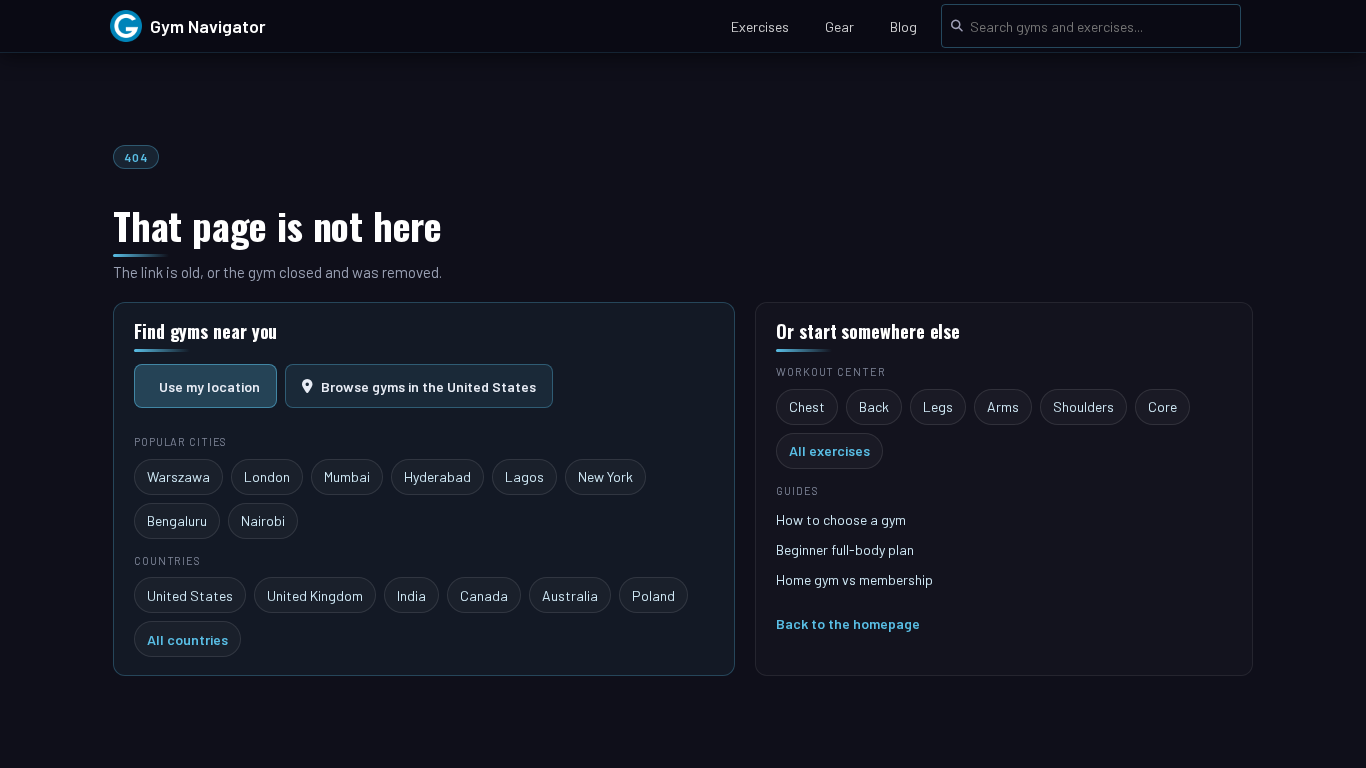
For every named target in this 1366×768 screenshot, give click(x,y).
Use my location (209, 386)
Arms (1003, 406)
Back (874, 406)
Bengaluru (177, 520)
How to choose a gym (841, 519)
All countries (187, 639)
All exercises (829, 450)
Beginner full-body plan (845, 549)
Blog (903, 26)
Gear (839, 26)
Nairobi (263, 520)
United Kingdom (315, 595)
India (411, 595)
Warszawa (178, 476)
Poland (653, 595)
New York (605, 476)
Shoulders (1083, 406)
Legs (938, 406)
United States (190, 595)
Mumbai (347, 476)
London (267, 476)
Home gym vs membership (854, 579)
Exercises (760, 26)
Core (1162, 406)
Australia (570, 595)
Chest (807, 406)
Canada (484, 595)
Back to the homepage (848, 623)
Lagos (524, 476)
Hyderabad (437, 476)
